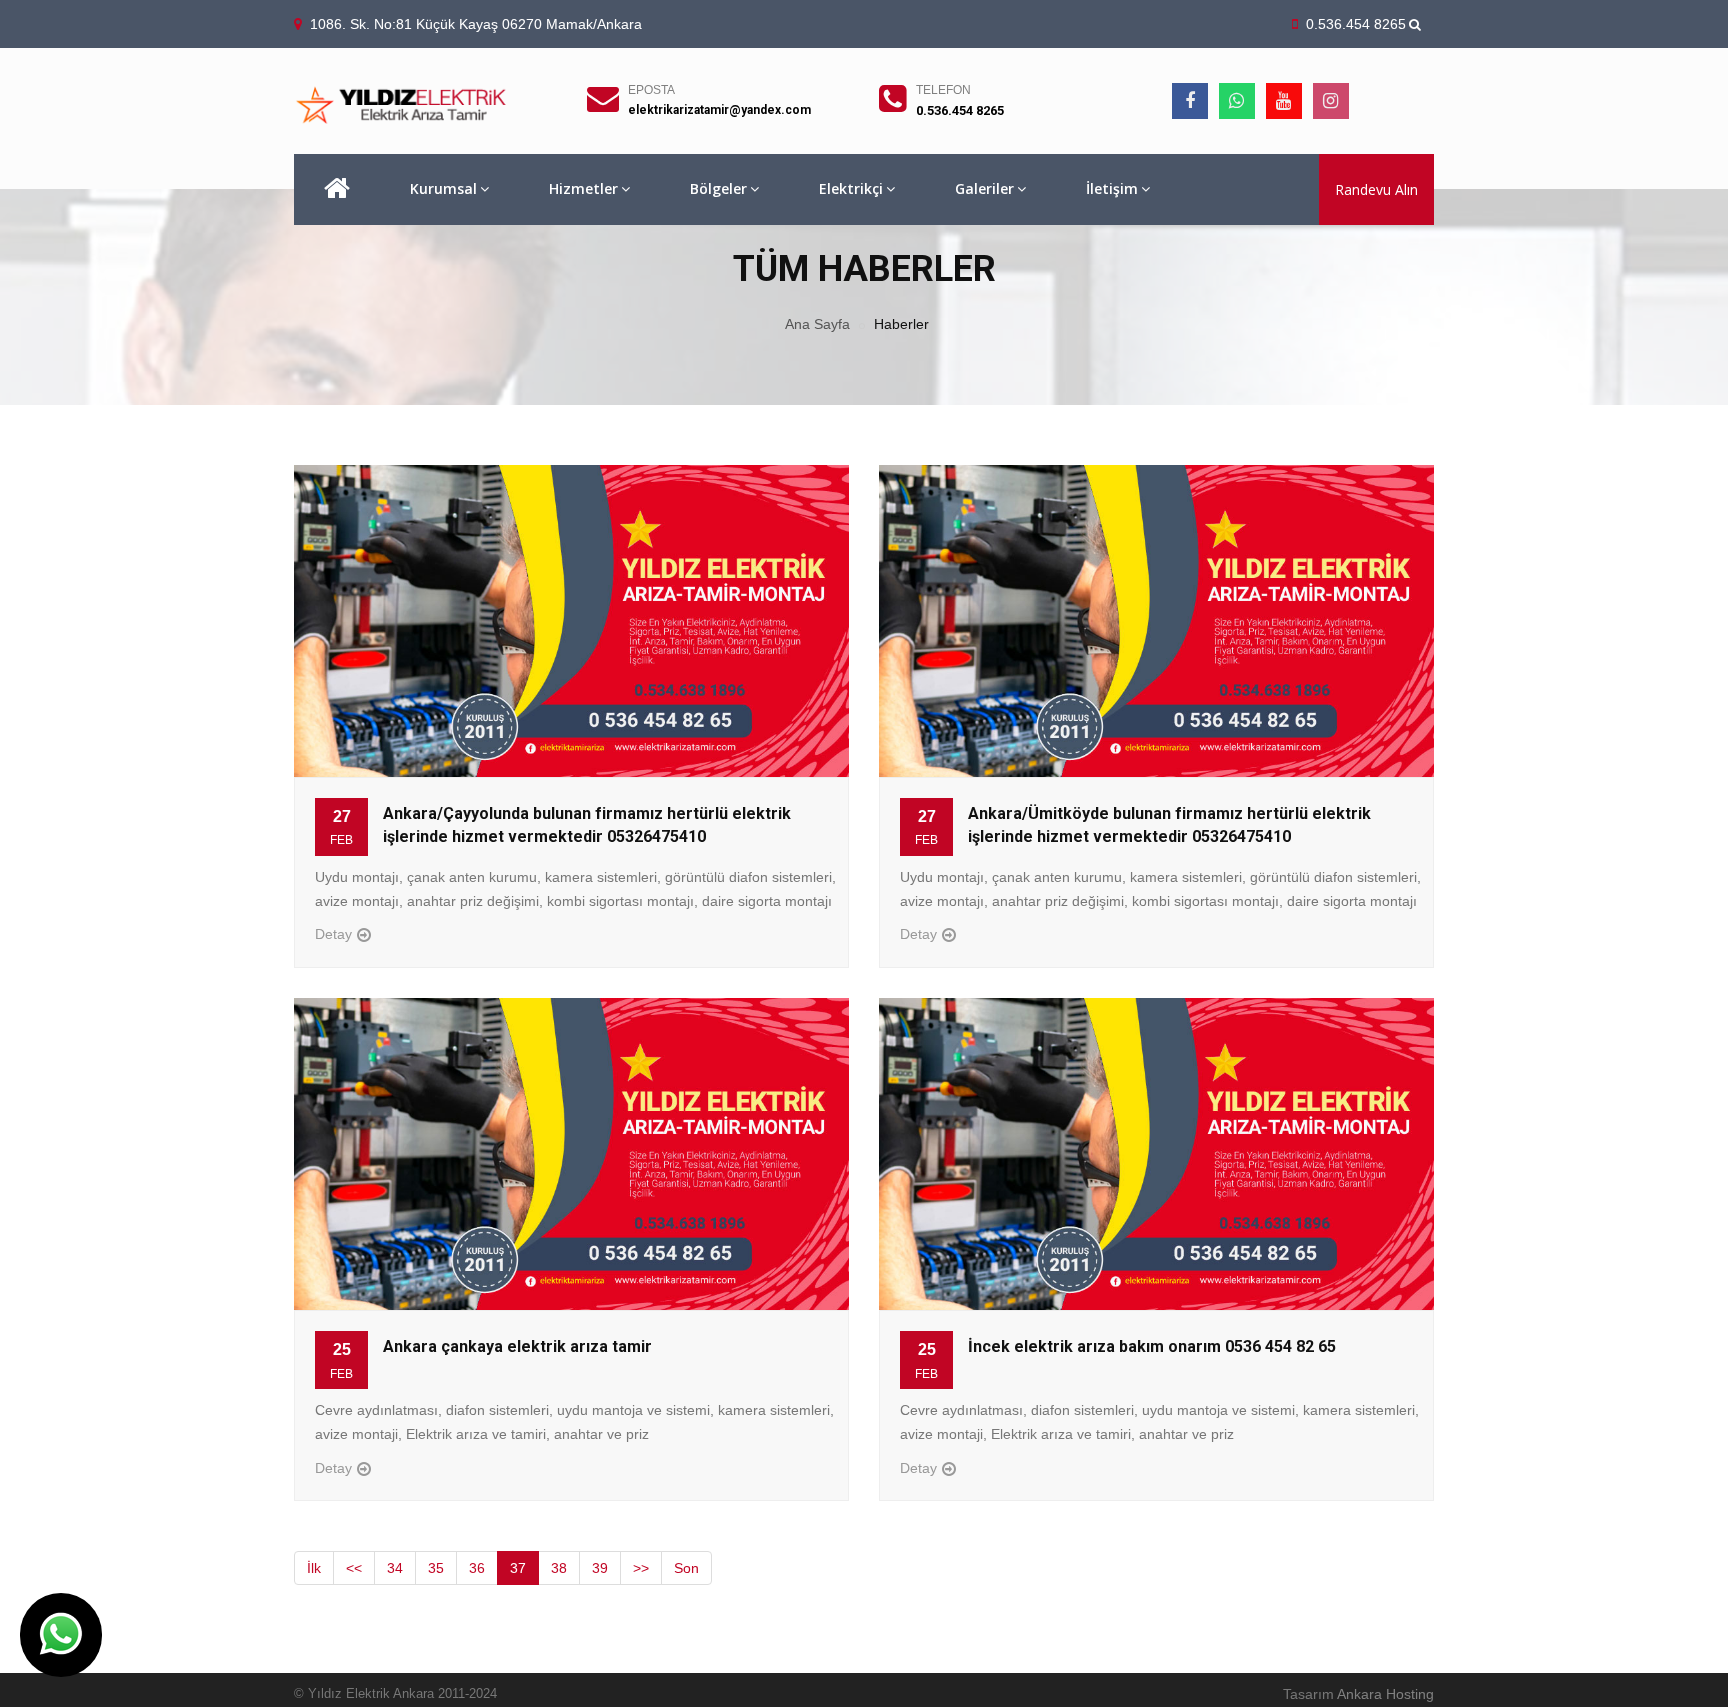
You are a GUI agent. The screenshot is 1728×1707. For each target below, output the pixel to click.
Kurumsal (443, 188)
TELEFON (943, 90)
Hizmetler (583, 188)
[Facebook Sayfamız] (1190, 101)
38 (559, 1568)
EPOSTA (651, 90)
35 (436, 1568)
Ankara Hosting (1385, 1694)
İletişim (1112, 188)
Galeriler (984, 188)
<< (354, 1568)
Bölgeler (718, 188)
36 (477, 1568)
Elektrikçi (851, 188)
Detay (333, 934)
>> (641, 1568)
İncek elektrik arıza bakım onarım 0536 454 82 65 (1152, 1346)
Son (686, 1568)
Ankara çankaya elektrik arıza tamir (517, 1346)
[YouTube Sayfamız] (1284, 101)
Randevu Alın (1376, 189)
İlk (314, 1568)
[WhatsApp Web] (1237, 101)
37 (518, 1568)
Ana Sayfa (817, 324)
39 (600, 1568)
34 (395, 1568)
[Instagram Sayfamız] (1331, 101)
